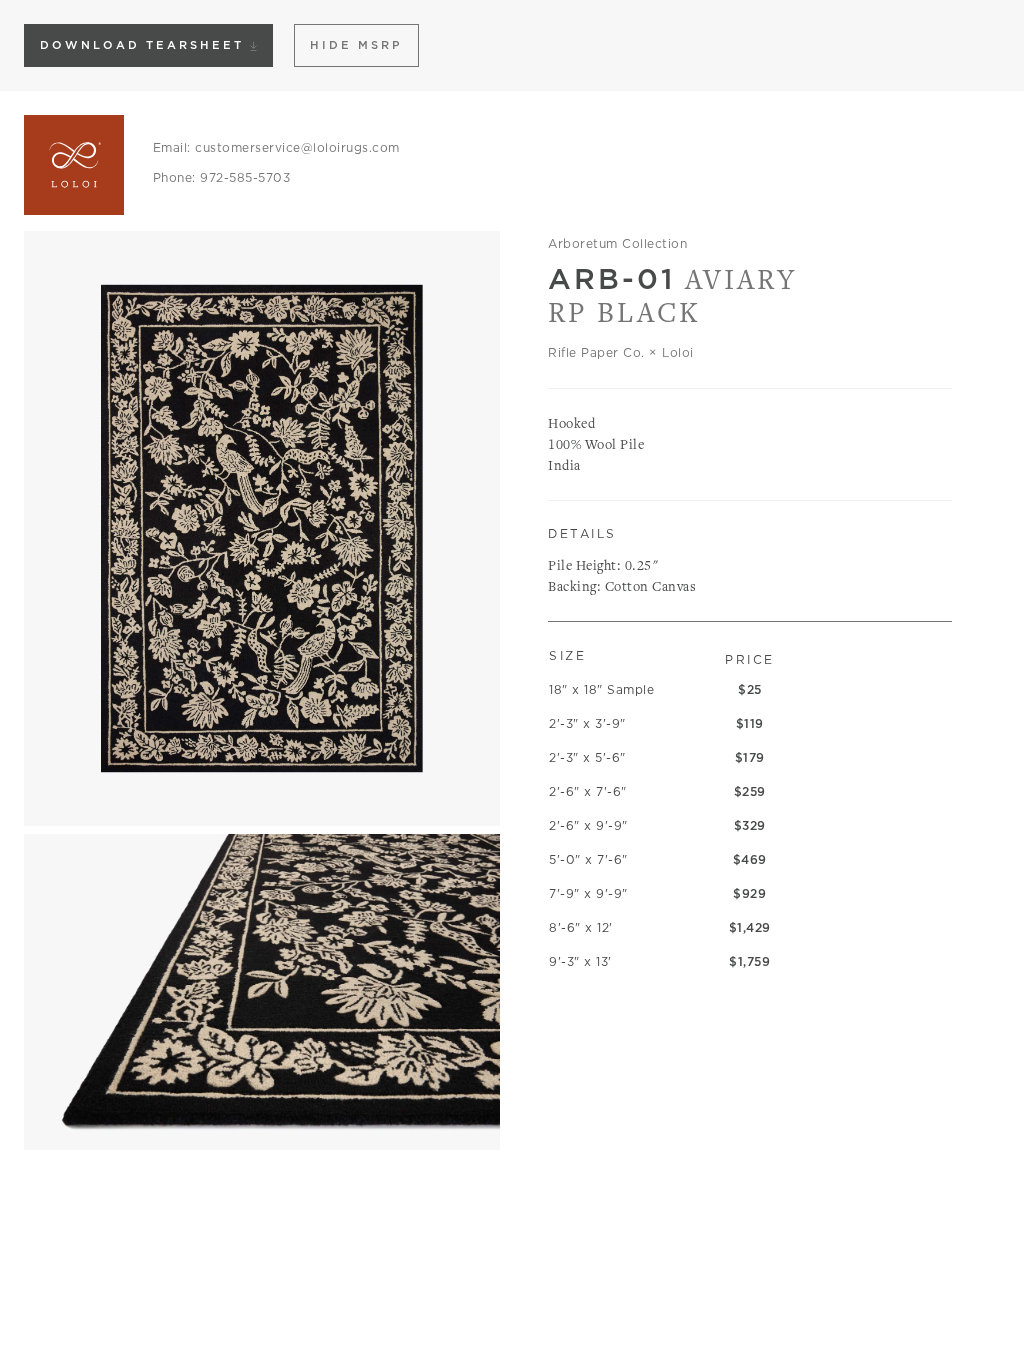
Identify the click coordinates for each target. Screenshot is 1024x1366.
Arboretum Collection (617, 243)
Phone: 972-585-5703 (222, 177)
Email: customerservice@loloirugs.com (276, 147)
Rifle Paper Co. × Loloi (621, 352)
